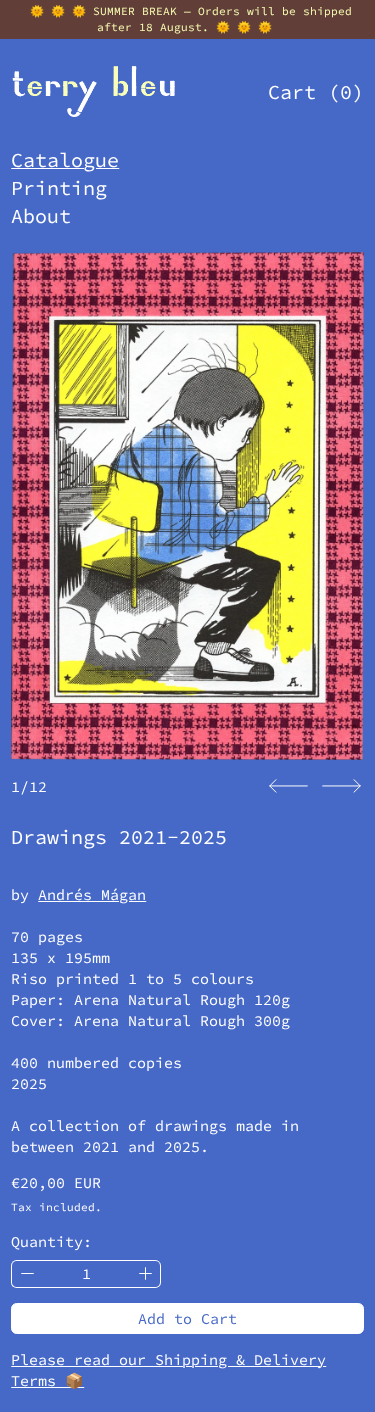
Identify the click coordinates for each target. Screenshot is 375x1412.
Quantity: (51, 1241)
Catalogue (65, 159)
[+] (145, 1274)
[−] (26, 1274)
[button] (288, 786)
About (41, 215)
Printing (59, 187)
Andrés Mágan (92, 894)
